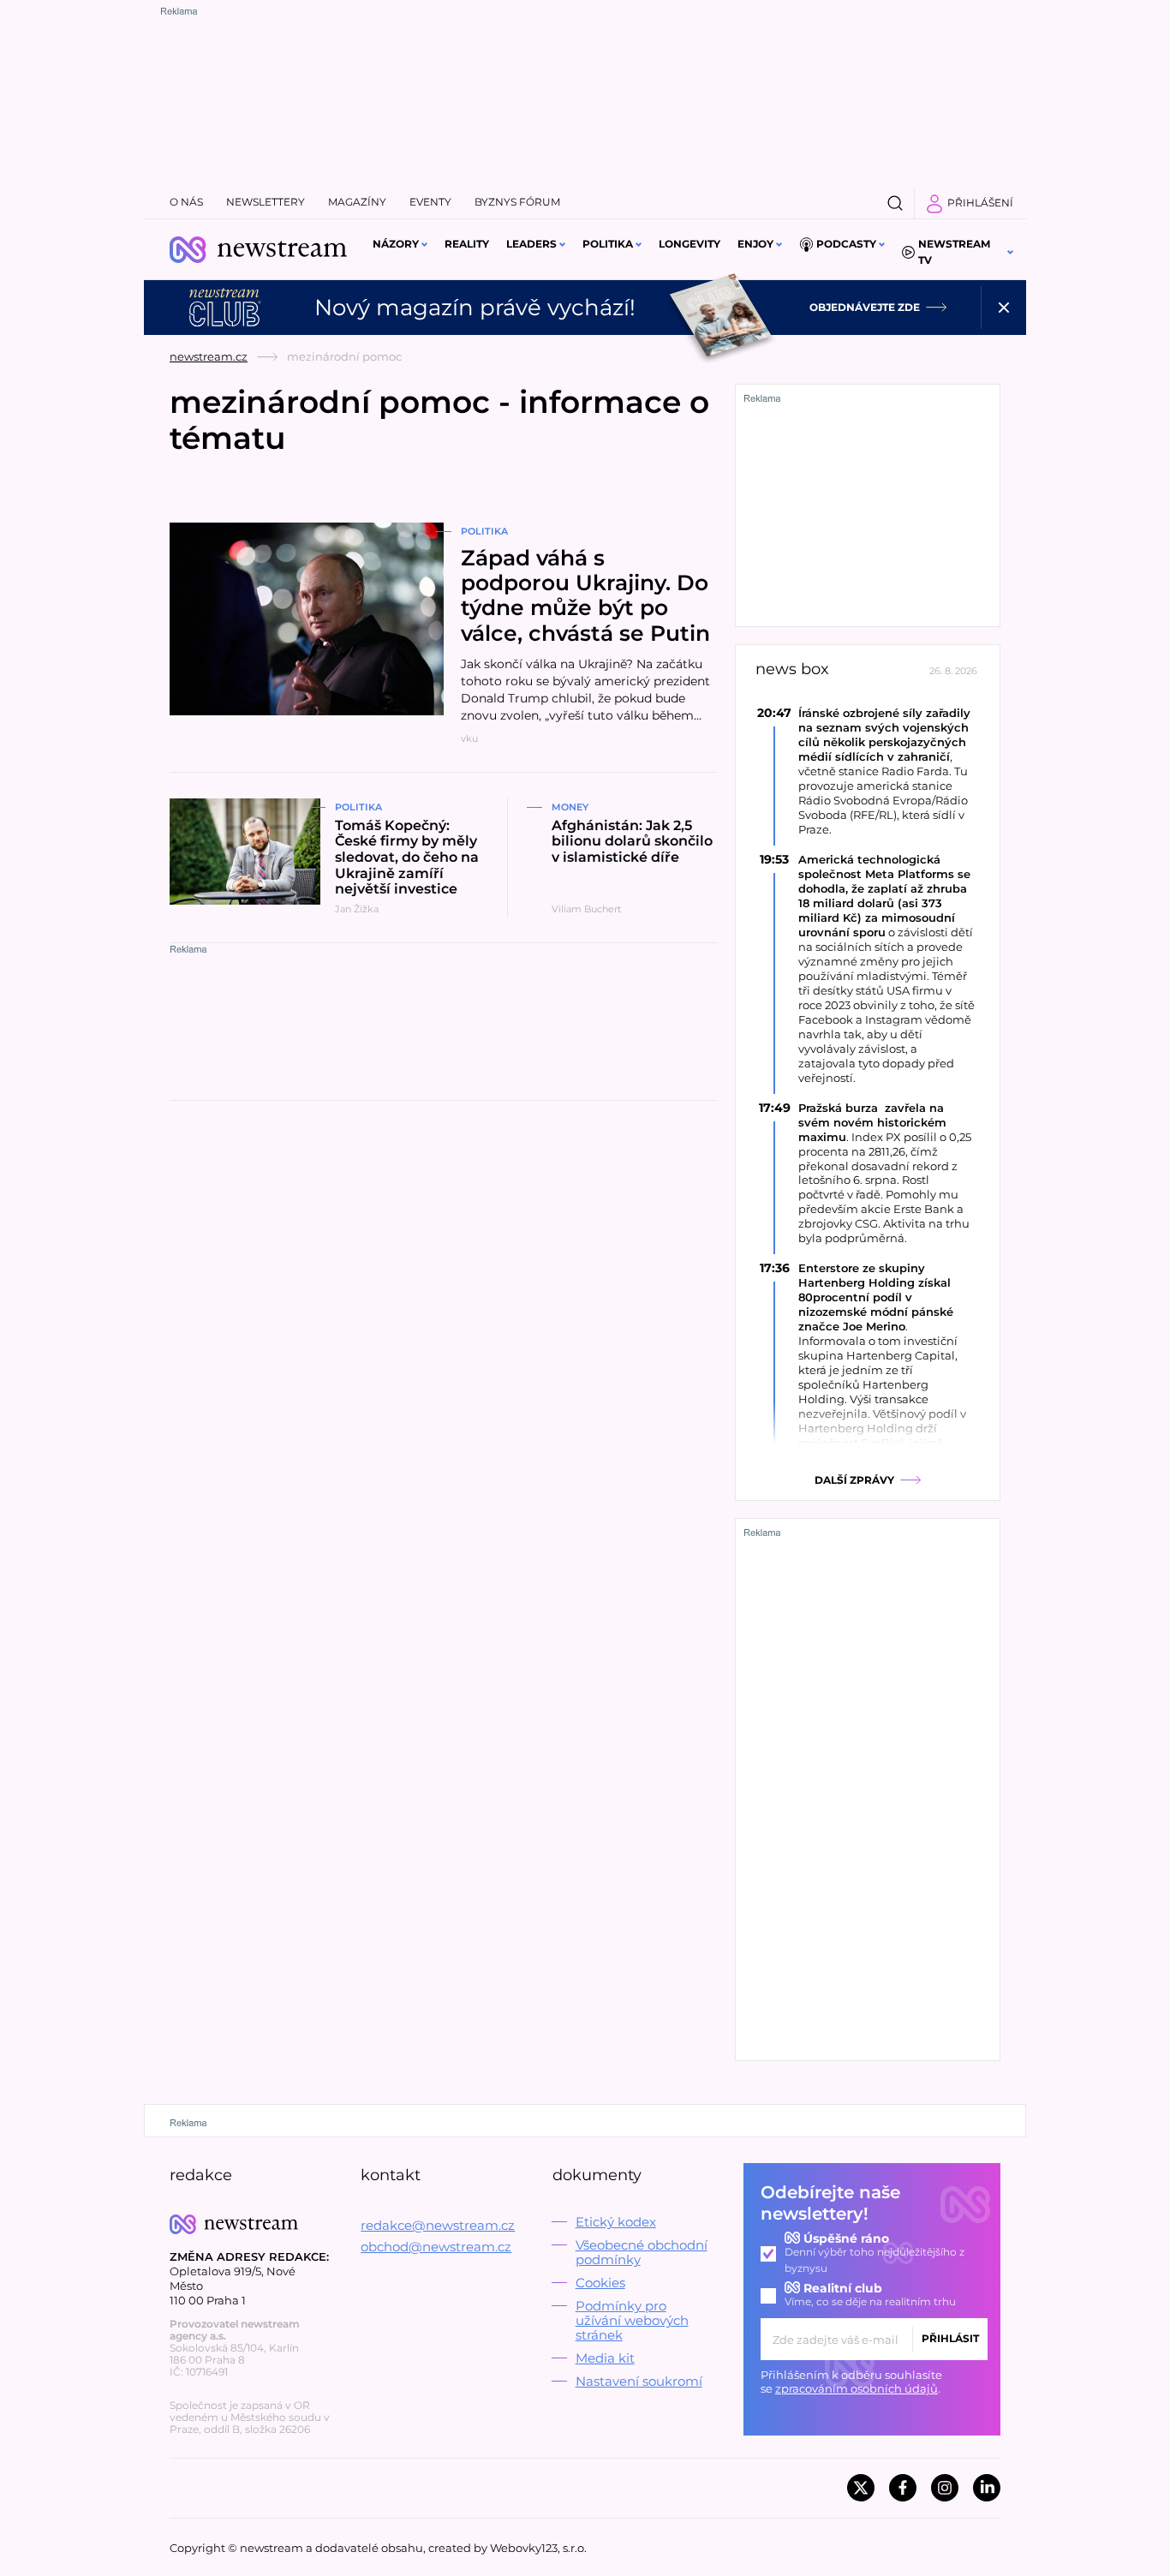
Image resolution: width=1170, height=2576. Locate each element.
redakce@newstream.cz (438, 2225)
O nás (186, 202)
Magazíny (357, 202)
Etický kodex (616, 2222)
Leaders (531, 244)
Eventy (430, 202)
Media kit (605, 2358)
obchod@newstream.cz (436, 2247)
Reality (467, 244)
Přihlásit (950, 2338)
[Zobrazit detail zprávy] (868, 771)
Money (570, 807)
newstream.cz (209, 356)
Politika (608, 244)
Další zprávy (854, 1480)
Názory (396, 244)
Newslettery (266, 202)
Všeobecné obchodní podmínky (642, 2252)
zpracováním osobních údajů (857, 2388)
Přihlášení (980, 203)
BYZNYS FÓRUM (517, 202)
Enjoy (755, 244)
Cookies (600, 2283)
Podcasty (846, 244)
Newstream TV (954, 252)
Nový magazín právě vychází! (475, 308)
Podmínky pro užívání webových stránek (632, 2320)
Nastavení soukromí (639, 2381)
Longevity (689, 244)
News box (792, 669)
